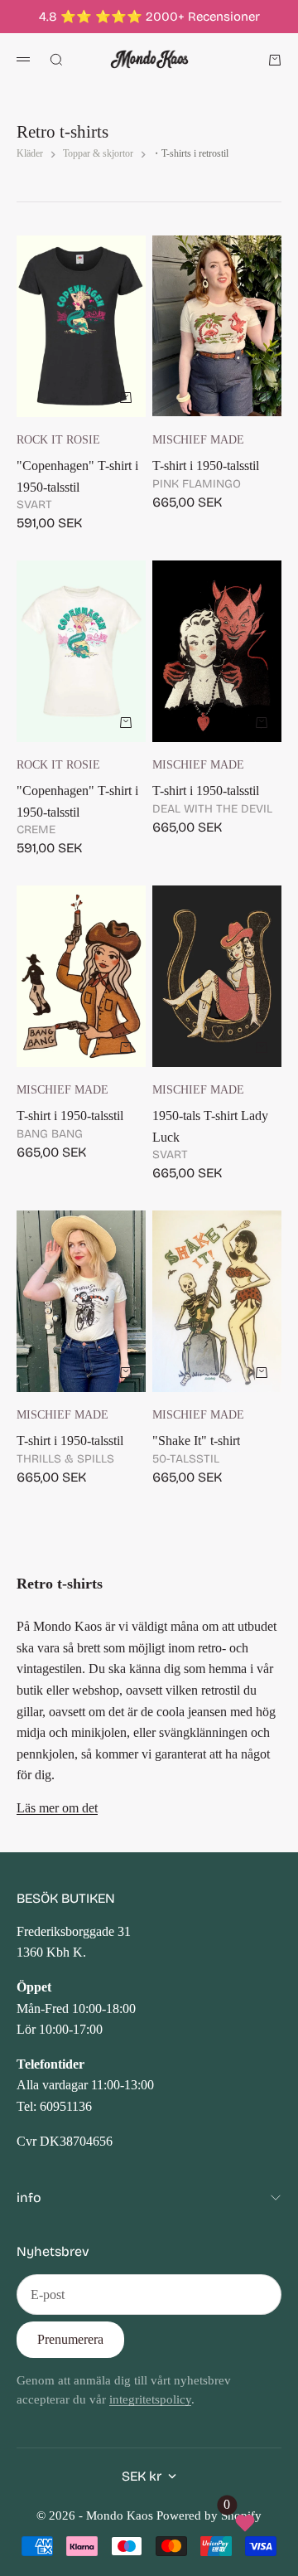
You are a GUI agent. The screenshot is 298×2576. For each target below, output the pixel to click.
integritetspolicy (150, 2399)
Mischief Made (198, 439)
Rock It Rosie (58, 439)
